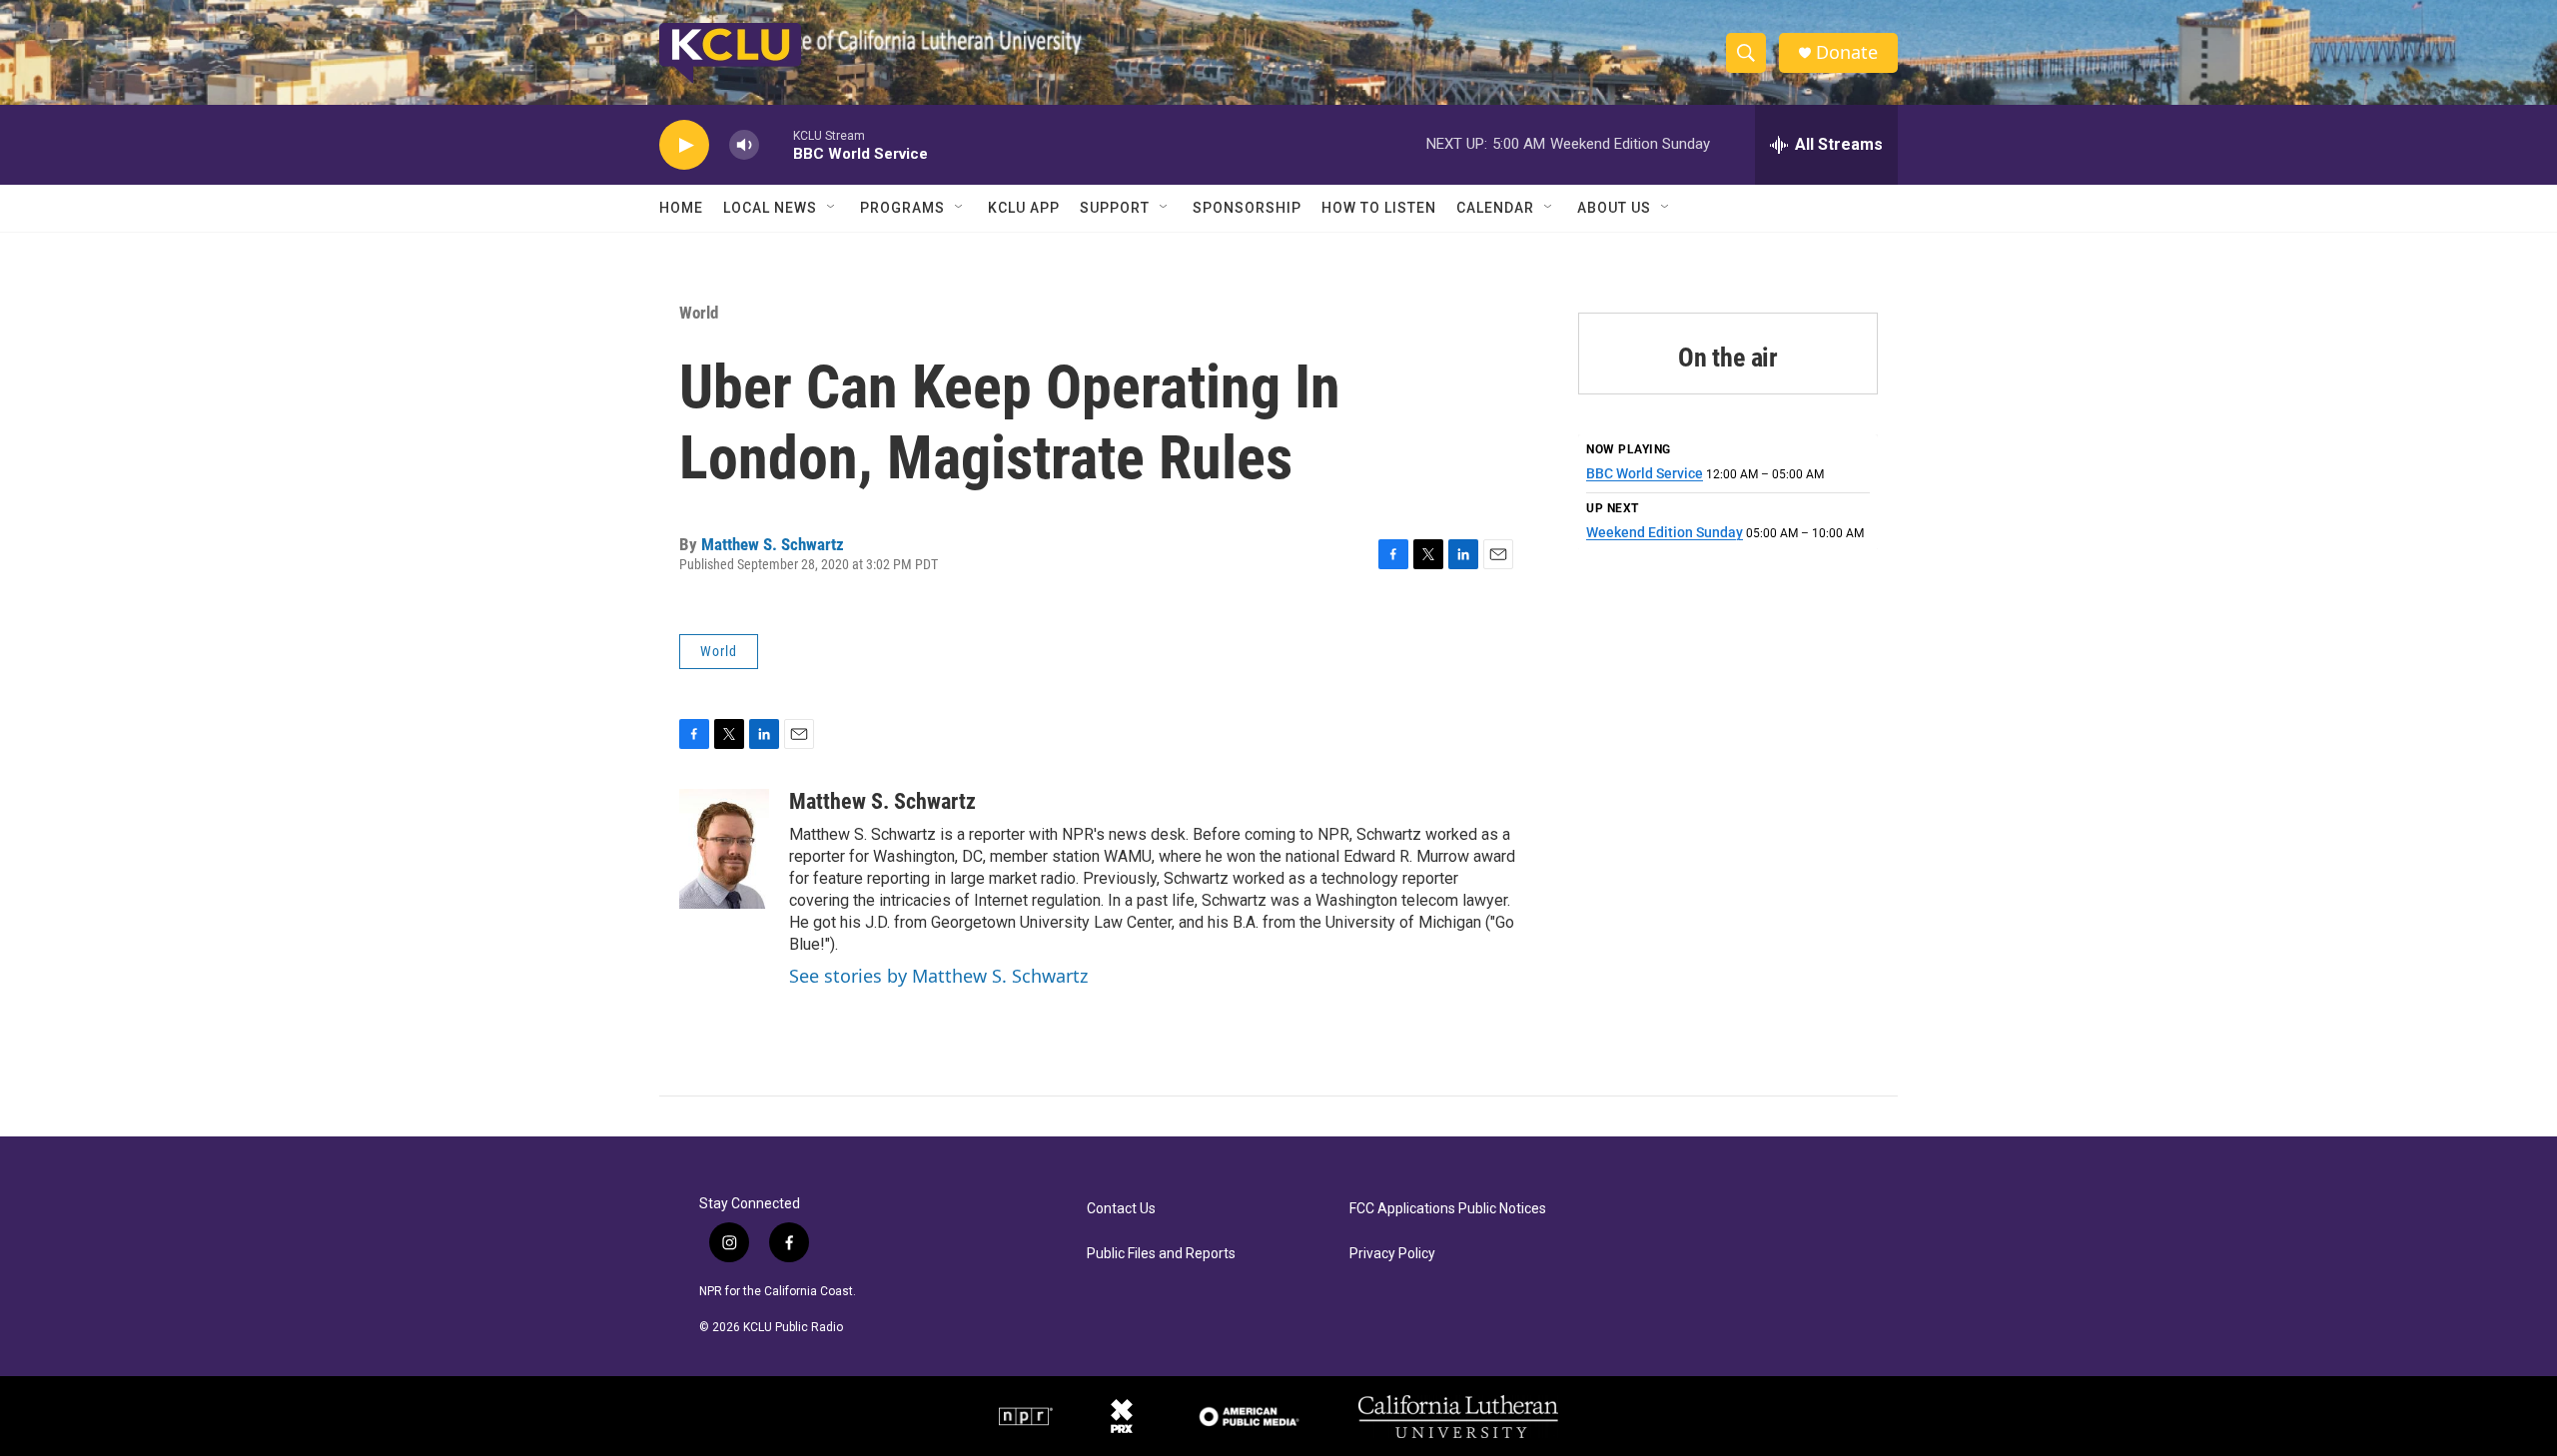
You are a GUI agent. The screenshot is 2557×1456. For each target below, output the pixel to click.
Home (681, 208)
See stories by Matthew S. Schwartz (938, 976)
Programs (902, 208)
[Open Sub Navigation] (832, 208)
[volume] (744, 145)
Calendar (1495, 208)
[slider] (776, 144)
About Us (1614, 208)
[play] (684, 145)
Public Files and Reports (1161, 1254)
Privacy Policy (1392, 1254)
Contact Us (1121, 1209)
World (699, 313)
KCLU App (1024, 208)
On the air (1728, 358)
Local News (770, 208)
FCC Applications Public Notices (1448, 1209)
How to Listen (1379, 208)
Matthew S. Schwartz (773, 544)
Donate (1847, 52)
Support (1115, 208)
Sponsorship (1247, 208)
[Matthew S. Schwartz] (724, 849)
